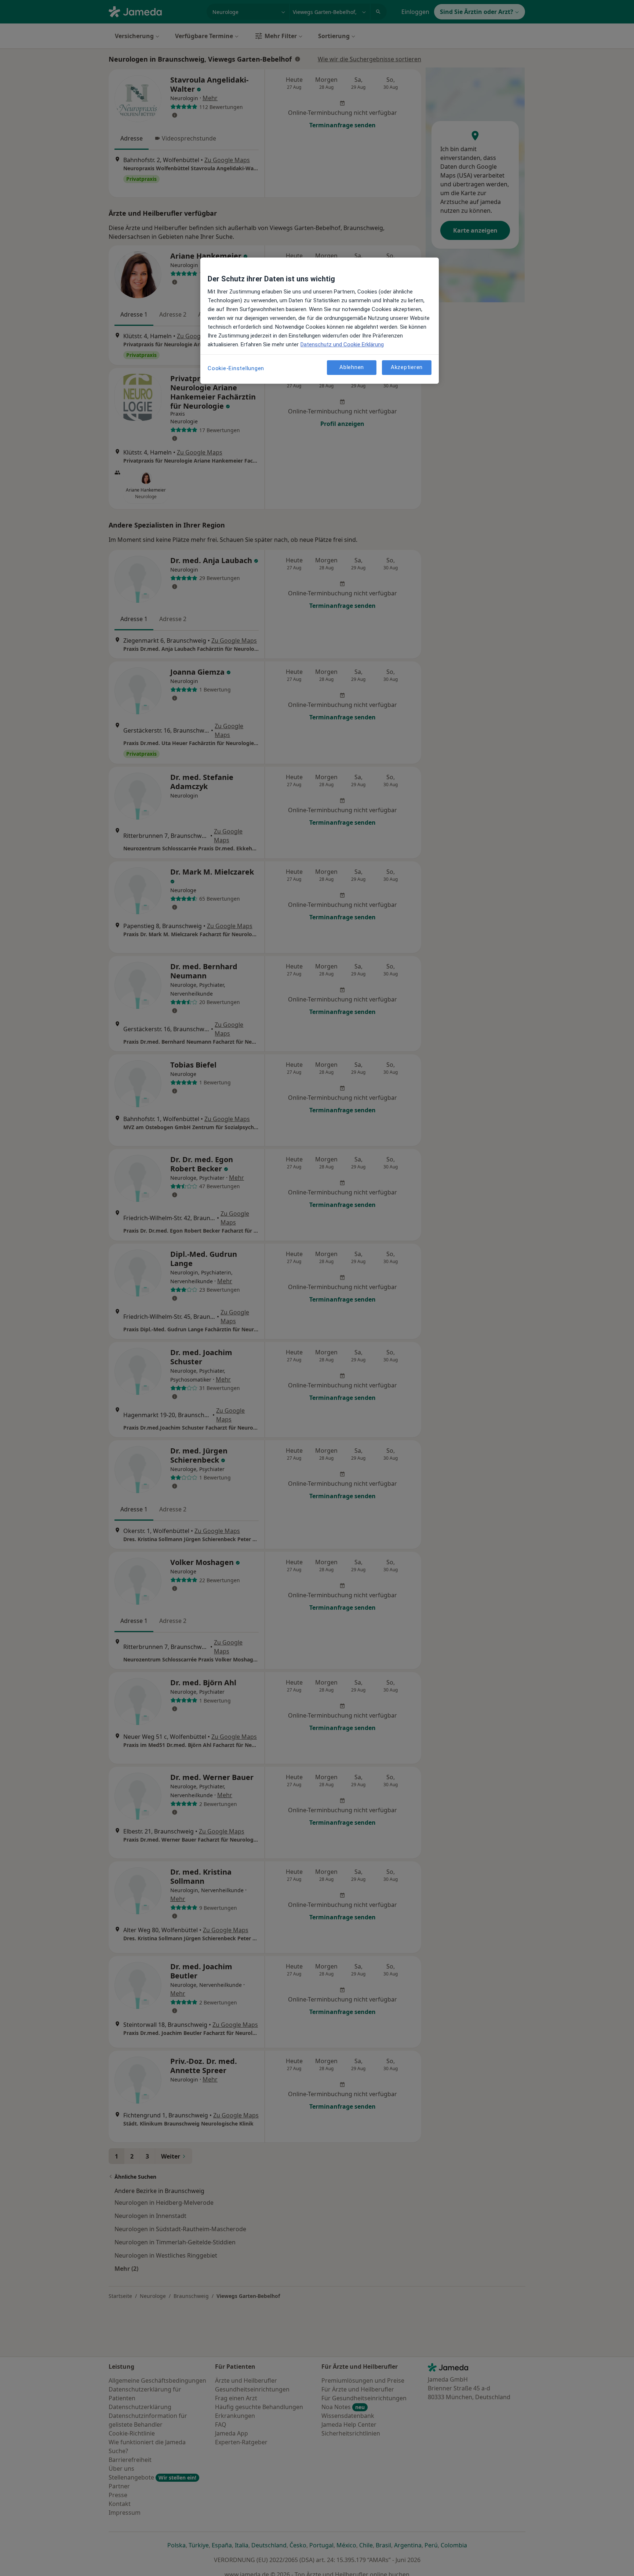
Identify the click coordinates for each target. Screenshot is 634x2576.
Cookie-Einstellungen (236, 368)
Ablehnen (352, 368)
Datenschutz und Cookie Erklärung (342, 344)
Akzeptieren (407, 368)
